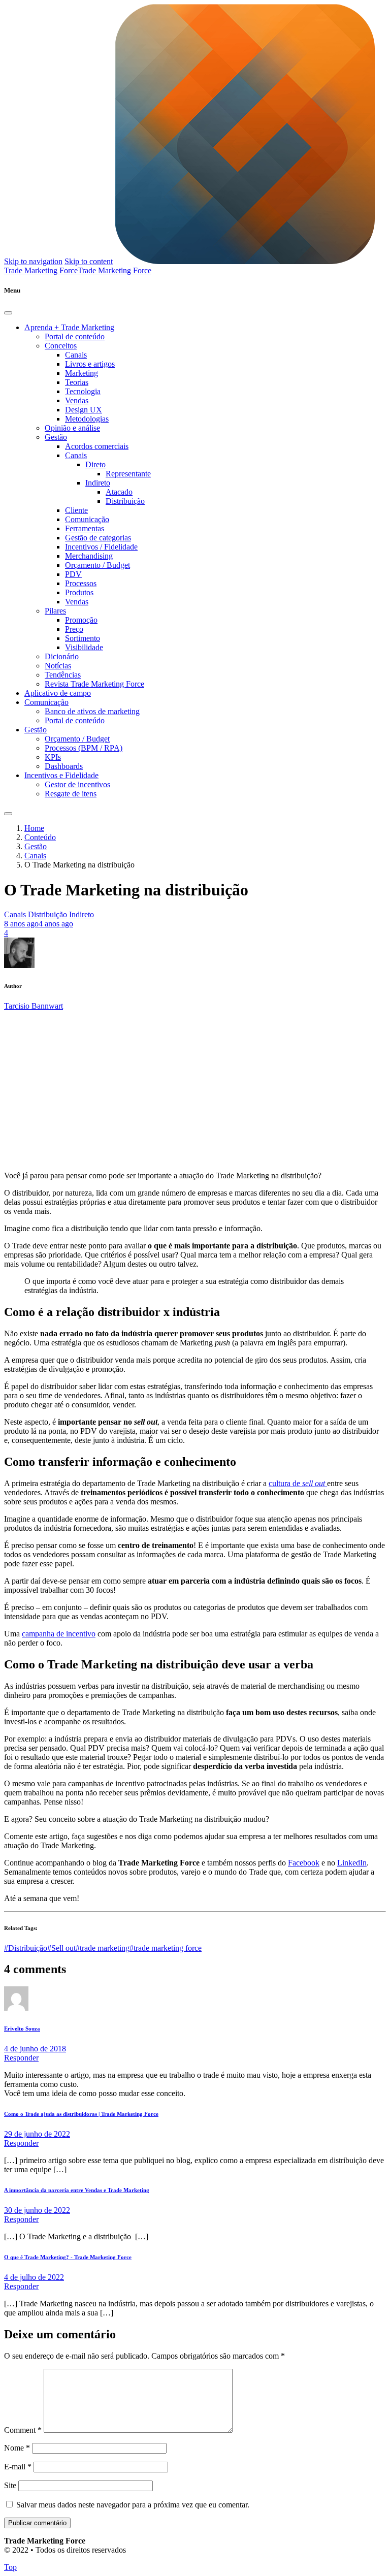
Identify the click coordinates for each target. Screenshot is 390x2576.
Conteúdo (40, 837)
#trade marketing (103, 1948)
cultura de (297, 1483)
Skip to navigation (33, 261)
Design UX (84, 410)
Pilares (55, 611)
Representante (128, 474)
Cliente (76, 510)
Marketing (82, 373)
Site (10, 2485)
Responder (21, 2058)
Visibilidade (84, 647)
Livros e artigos (90, 364)
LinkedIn (352, 1863)
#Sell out (61, 1948)
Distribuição (125, 501)
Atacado (119, 492)
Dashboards (64, 766)
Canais (76, 355)
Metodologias (87, 419)
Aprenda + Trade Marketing (69, 327)
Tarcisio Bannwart (34, 1006)
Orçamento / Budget (97, 565)
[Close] (8, 313)
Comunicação (87, 519)
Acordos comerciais (97, 446)
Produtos (79, 592)
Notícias (58, 666)
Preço (74, 629)
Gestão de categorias (98, 538)
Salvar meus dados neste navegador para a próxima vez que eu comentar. (133, 2505)
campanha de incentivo (59, 1634)
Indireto (98, 483)
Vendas (77, 400)
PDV (73, 574)
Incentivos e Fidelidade (61, 775)
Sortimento (83, 638)
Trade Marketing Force (115, 270)
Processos (81, 583)
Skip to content (89, 261)
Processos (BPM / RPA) (84, 748)
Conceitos (61, 346)
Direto (95, 464)
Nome (17, 2448)
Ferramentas (85, 528)
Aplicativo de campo (58, 693)
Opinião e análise (72, 428)
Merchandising (89, 556)
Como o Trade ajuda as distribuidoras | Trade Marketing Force (81, 2114)
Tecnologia (83, 391)
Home (34, 828)
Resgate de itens (71, 794)
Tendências (63, 675)
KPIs (53, 757)
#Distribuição (26, 1948)
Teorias (77, 382)
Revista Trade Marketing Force (94, 684)
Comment (23, 2430)
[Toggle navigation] (8, 814)
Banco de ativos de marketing (92, 711)
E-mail (18, 2467)
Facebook (304, 1863)
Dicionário (62, 656)
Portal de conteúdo (75, 336)
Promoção (81, 620)
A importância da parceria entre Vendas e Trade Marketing (77, 2190)
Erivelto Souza (22, 2028)
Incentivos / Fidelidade (101, 547)
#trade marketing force (166, 1948)
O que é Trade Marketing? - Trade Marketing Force (68, 2257)
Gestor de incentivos (77, 784)
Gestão (56, 437)
